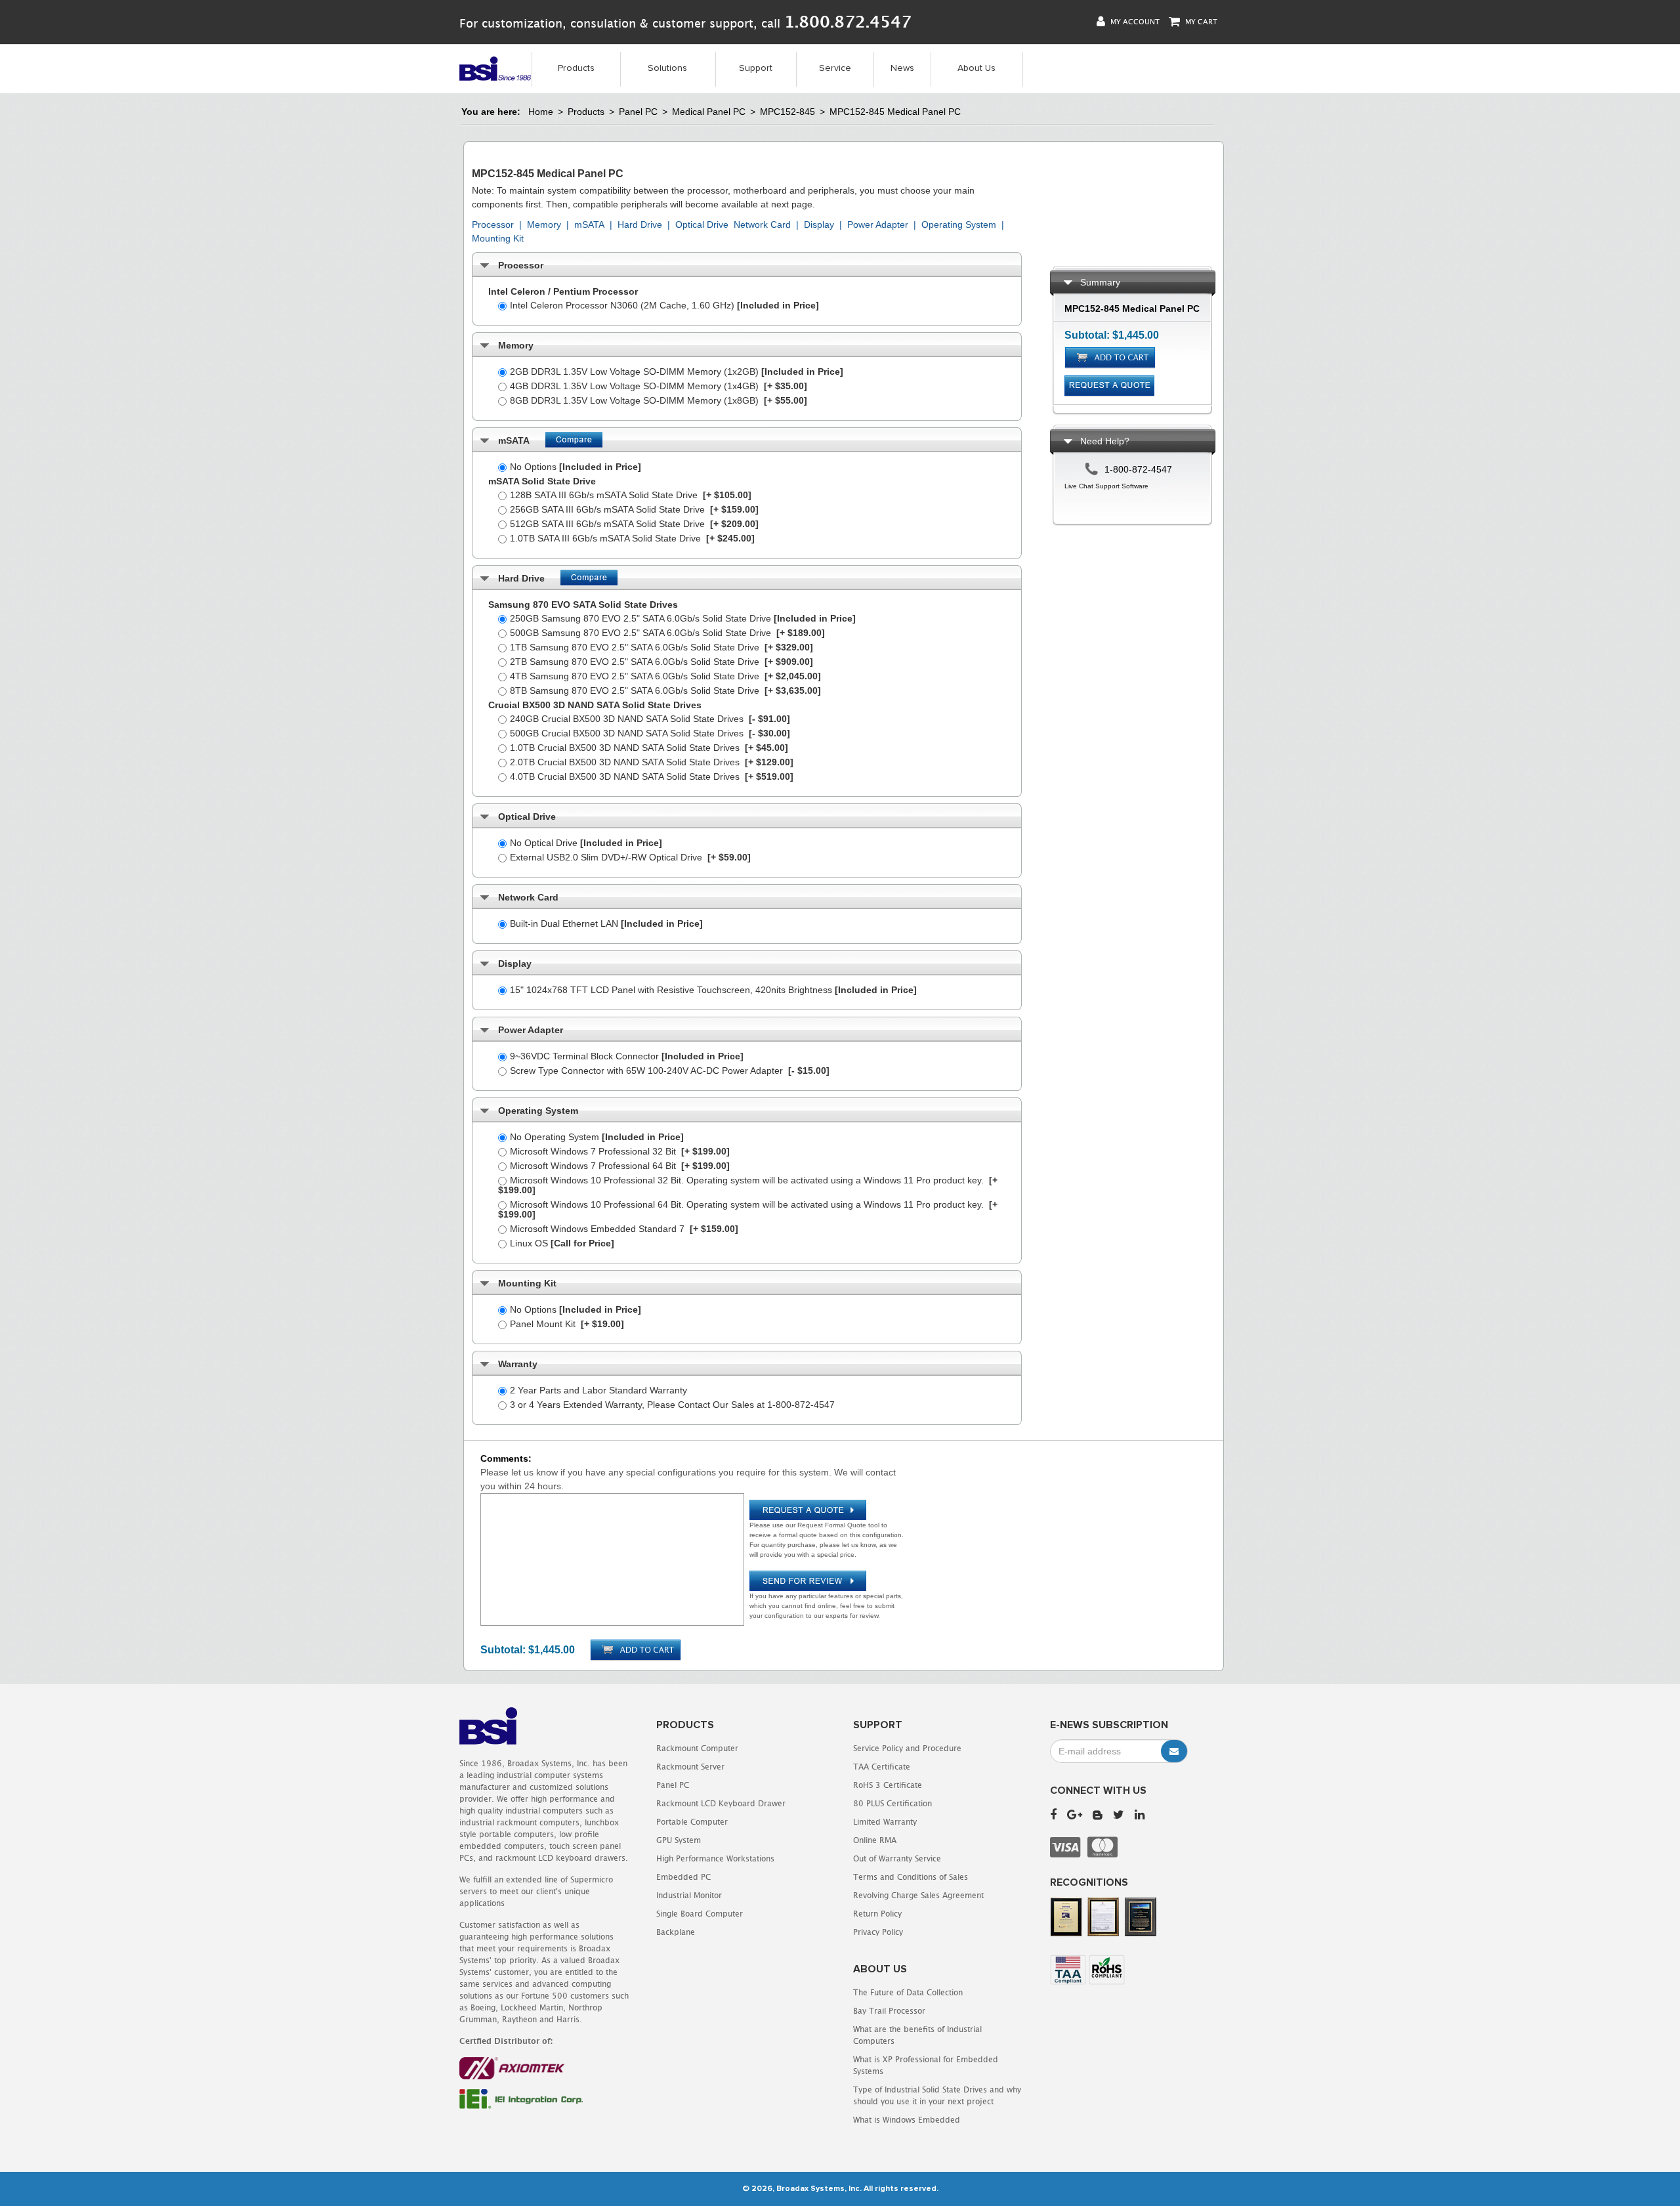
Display (819, 224)
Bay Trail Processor (889, 2011)
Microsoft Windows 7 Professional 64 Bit (620, 1166)
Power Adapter (878, 224)
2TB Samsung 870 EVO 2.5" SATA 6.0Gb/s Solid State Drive (661, 662)
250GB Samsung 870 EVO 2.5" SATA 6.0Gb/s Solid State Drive (683, 618)
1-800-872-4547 (1138, 469)
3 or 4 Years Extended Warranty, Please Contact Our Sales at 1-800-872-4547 (672, 1405)
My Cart (1200, 21)
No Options (576, 467)
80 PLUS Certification (892, 1803)
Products (576, 68)
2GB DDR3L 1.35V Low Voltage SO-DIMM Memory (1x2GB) (677, 371)
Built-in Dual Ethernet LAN (606, 923)
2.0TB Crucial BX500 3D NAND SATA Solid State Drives (652, 762)
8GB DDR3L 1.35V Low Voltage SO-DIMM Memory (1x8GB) (659, 400)
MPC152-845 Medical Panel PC (895, 112)
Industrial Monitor (689, 1895)
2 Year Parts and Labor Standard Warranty (598, 1390)
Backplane (676, 1932)
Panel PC (638, 112)
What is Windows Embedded (907, 2120)
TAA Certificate (882, 1767)
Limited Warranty (885, 1822)
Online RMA (875, 1840)
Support (756, 68)
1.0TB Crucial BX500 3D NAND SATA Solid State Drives (649, 748)
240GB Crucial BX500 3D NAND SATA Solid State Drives (650, 719)
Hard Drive (640, 224)
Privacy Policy (878, 1932)
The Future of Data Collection (908, 1992)
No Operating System (597, 1137)
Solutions (667, 68)
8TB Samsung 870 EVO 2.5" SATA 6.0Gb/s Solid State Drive (665, 690)
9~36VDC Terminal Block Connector (627, 1056)
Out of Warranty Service (897, 1858)
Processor (493, 224)
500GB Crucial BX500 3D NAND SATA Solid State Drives (650, 733)
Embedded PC (683, 1877)
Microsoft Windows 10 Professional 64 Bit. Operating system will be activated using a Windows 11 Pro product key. (748, 1209)
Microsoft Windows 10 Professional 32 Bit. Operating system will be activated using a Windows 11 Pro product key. (748, 1185)
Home (541, 112)
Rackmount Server (690, 1767)
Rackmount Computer (697, 1748)
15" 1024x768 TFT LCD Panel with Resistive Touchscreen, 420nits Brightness (713, 990)
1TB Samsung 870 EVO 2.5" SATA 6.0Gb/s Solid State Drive (661, 647)
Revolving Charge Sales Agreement (918, 1895)
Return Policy (877, 1914)
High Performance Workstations (715, 1858)
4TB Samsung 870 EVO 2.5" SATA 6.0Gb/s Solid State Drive (665, 676)
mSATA (589, 224)
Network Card (762, 224)
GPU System (679, 1840)
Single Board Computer (700, 1914)
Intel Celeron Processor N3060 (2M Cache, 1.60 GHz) (664, 305)
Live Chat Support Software (1106, 486)
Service (835, 68)
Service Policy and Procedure (907, 1748)
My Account (1134, 21)
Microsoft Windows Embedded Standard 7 (624, 1229)
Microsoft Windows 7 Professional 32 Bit (620, 1151)
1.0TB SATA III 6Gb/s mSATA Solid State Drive (632, 538)
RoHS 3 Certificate (888, 1785)
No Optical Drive (586, 843)
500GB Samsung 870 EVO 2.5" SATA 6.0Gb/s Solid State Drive (667, 633)
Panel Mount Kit (567, 1324)
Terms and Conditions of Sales (911, 1877)
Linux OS (562, 1243)
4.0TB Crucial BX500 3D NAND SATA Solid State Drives (652, 776)
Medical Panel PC (709, 112)
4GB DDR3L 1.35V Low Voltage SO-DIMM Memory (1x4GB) (659, 386)
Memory (544, 224)
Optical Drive (702, 224)
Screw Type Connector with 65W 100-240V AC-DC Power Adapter (670, 1071)
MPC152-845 (787, 112)
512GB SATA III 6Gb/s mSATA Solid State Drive (634, 524)
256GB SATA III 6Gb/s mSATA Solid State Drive (634, 509)
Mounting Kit (498, 238)
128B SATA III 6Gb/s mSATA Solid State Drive (631, 495)
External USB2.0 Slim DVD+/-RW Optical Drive (630, 857)
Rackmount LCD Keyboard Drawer (721, 1803)
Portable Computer (692, 1822)
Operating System (959, 224)
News (902, 68)
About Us (976, 68)
